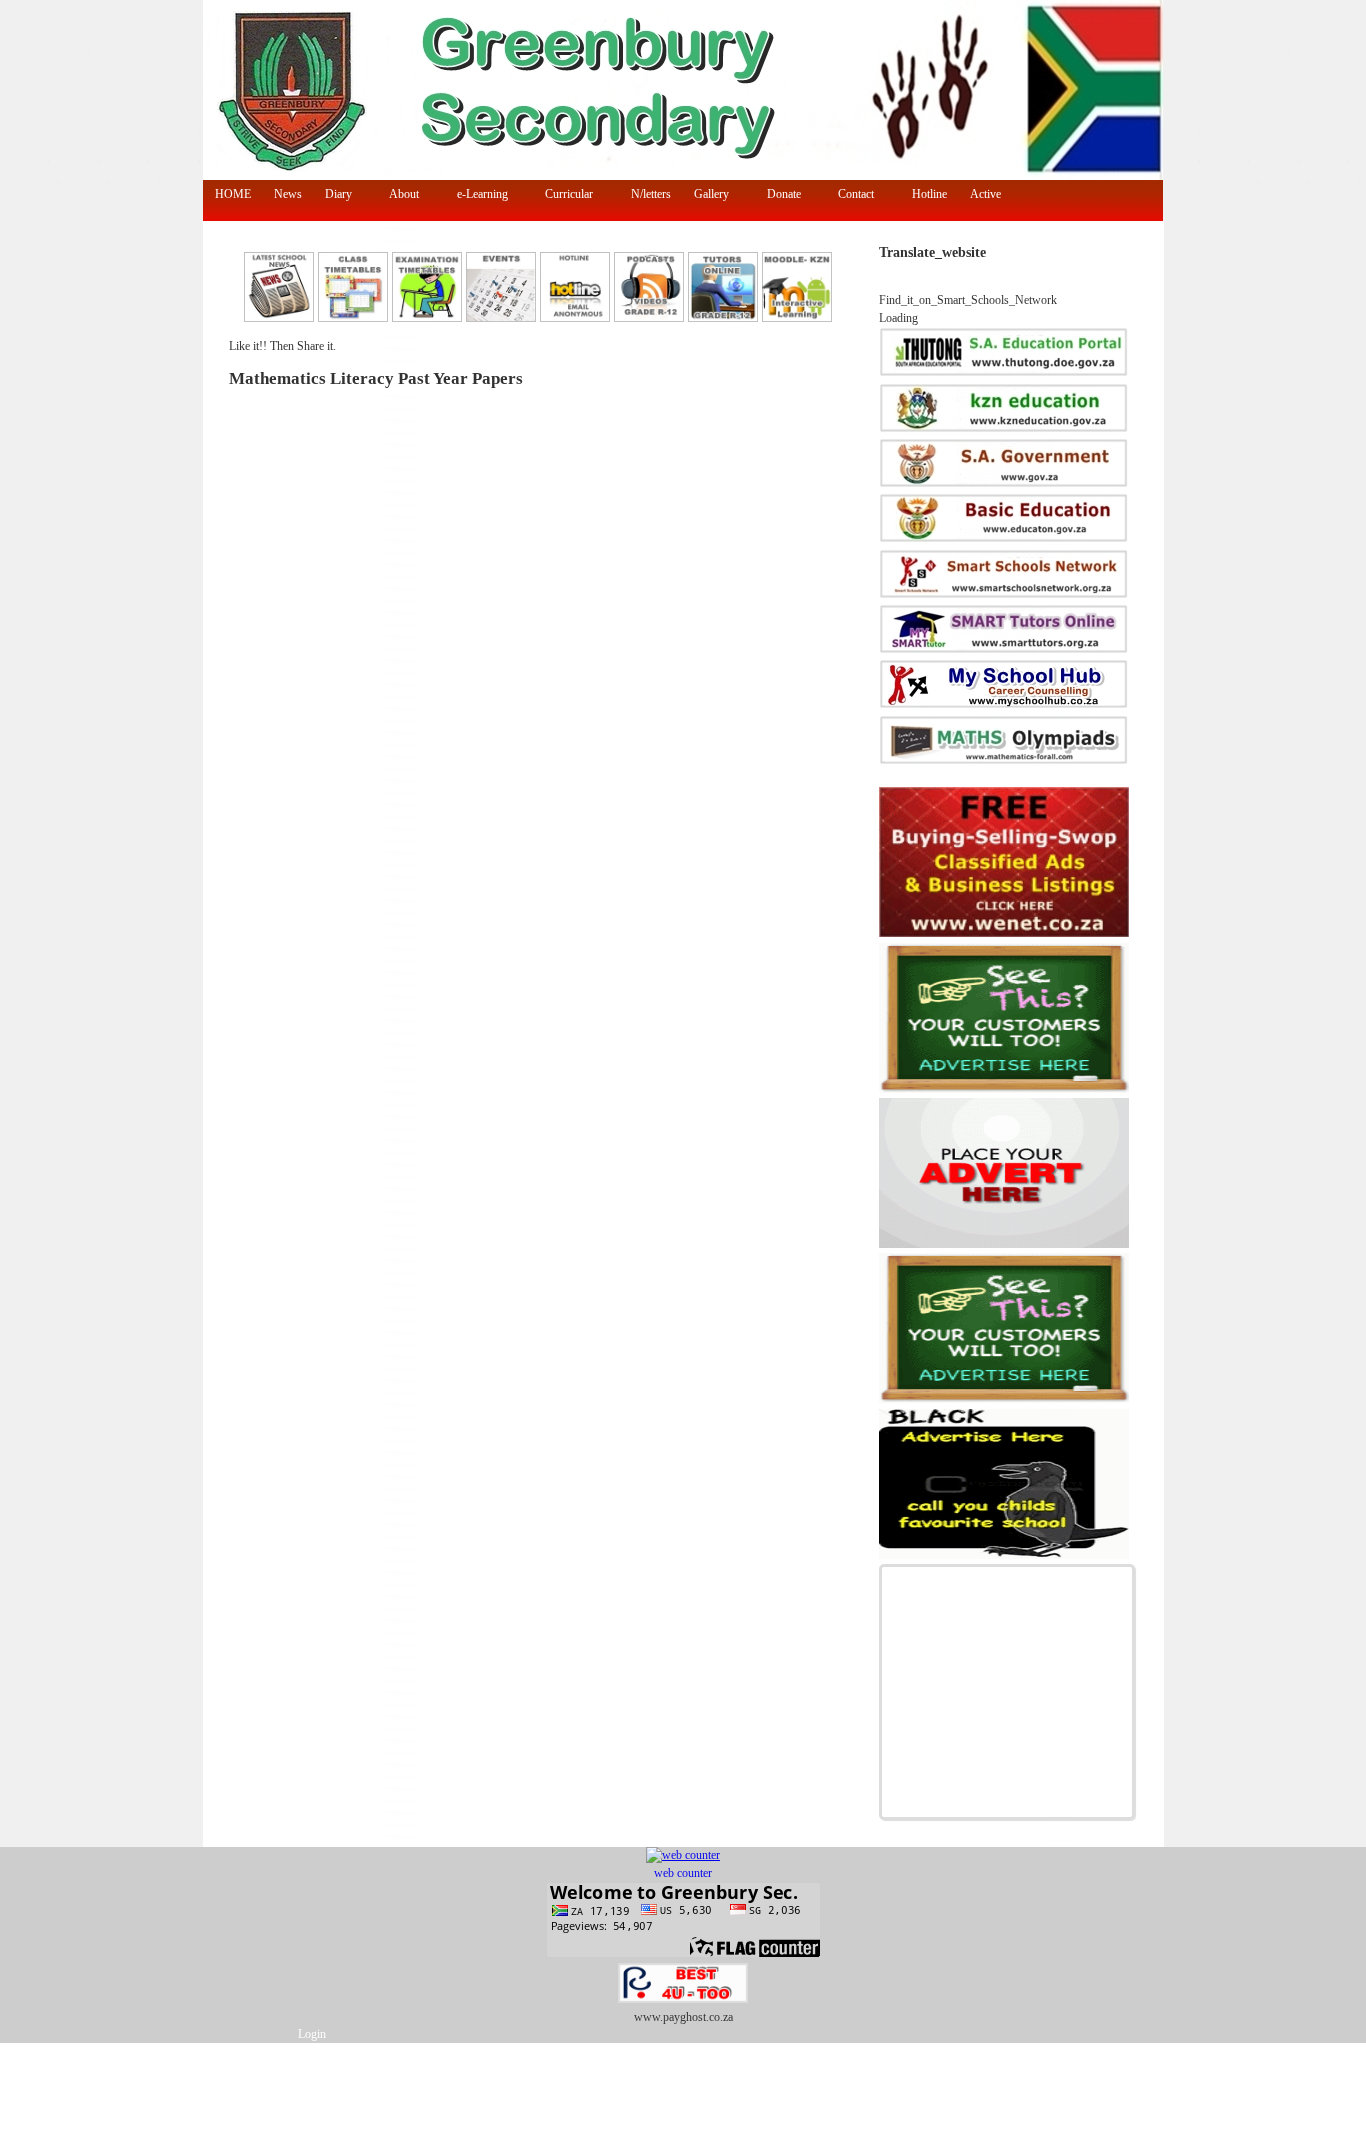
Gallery (705, 195)
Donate (778, 195)
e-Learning (476, 195)
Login (312, 2034)
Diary (332, 195)
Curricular (564, 195)
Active (979, 195)
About (399, 195)
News (288, 194)
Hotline (929, 194)
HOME (233, 194)
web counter (683, 1873)
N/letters (651, 194)
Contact (851, 195)
